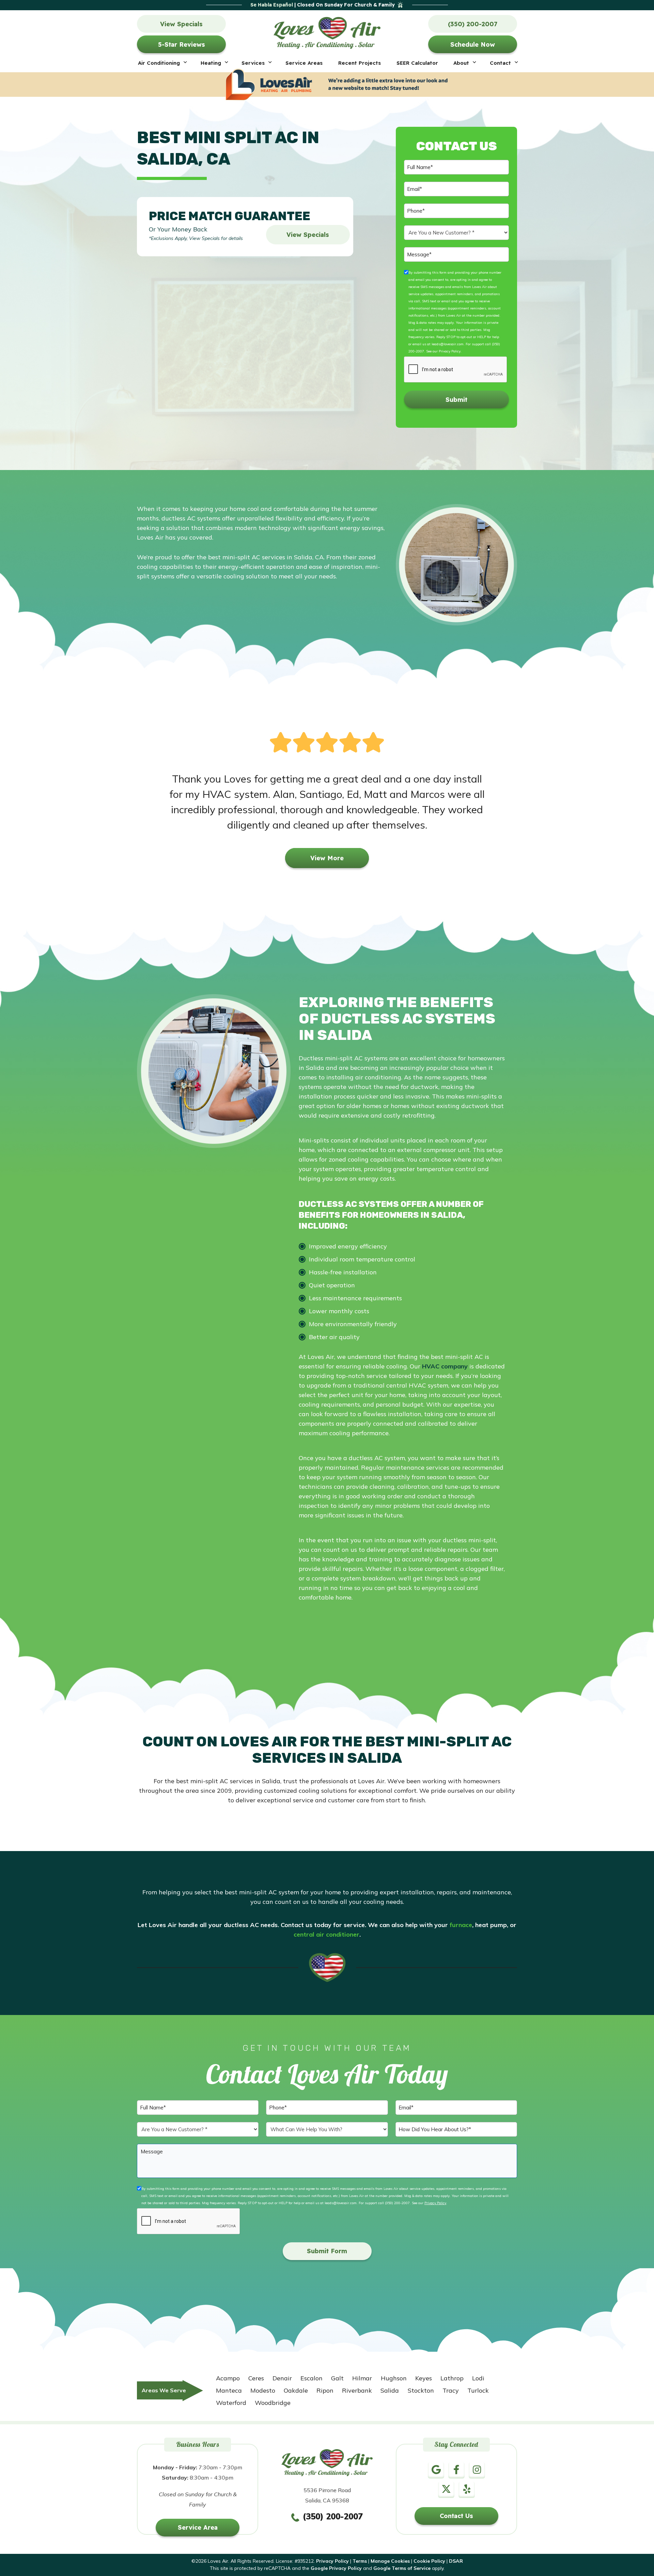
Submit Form (327, 2251)
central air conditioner (326, 1934)
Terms (360, 2561)
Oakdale (296, 2390)
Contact (500, 63)
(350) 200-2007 (397, 2203)
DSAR (456, 2561)
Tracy (451, 2390)
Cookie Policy (429, 2561)
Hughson (394, 2378)
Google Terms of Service (402, 2568)
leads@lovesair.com (448, 344)
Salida (390, 2390)
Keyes (424, 2378)
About (461, 63)
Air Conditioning (159, 63)
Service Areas (304, 63)
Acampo (228, 2378)
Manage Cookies (390, 2561)
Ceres (256, 2378)
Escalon (312, 2378)
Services (253, 63)
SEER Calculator (417, 63)
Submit (456, 400)
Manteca (229, 2390)
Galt (337, 2378)
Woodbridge (273, 2403)
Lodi (478, 2378)
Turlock (478, 2390)
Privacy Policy (450, 351)
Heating (211, 63)
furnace (461, 1925)
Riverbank (357, 2390)
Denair (282, 2378)
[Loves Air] (327, 31)
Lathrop (452, 2378)
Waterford (231, 2403)
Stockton (421, 2390)
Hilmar (362, 2378)
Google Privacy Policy (336, 2568)
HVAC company (445, 1366)
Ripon (325, 2390)
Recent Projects (360, 63)
